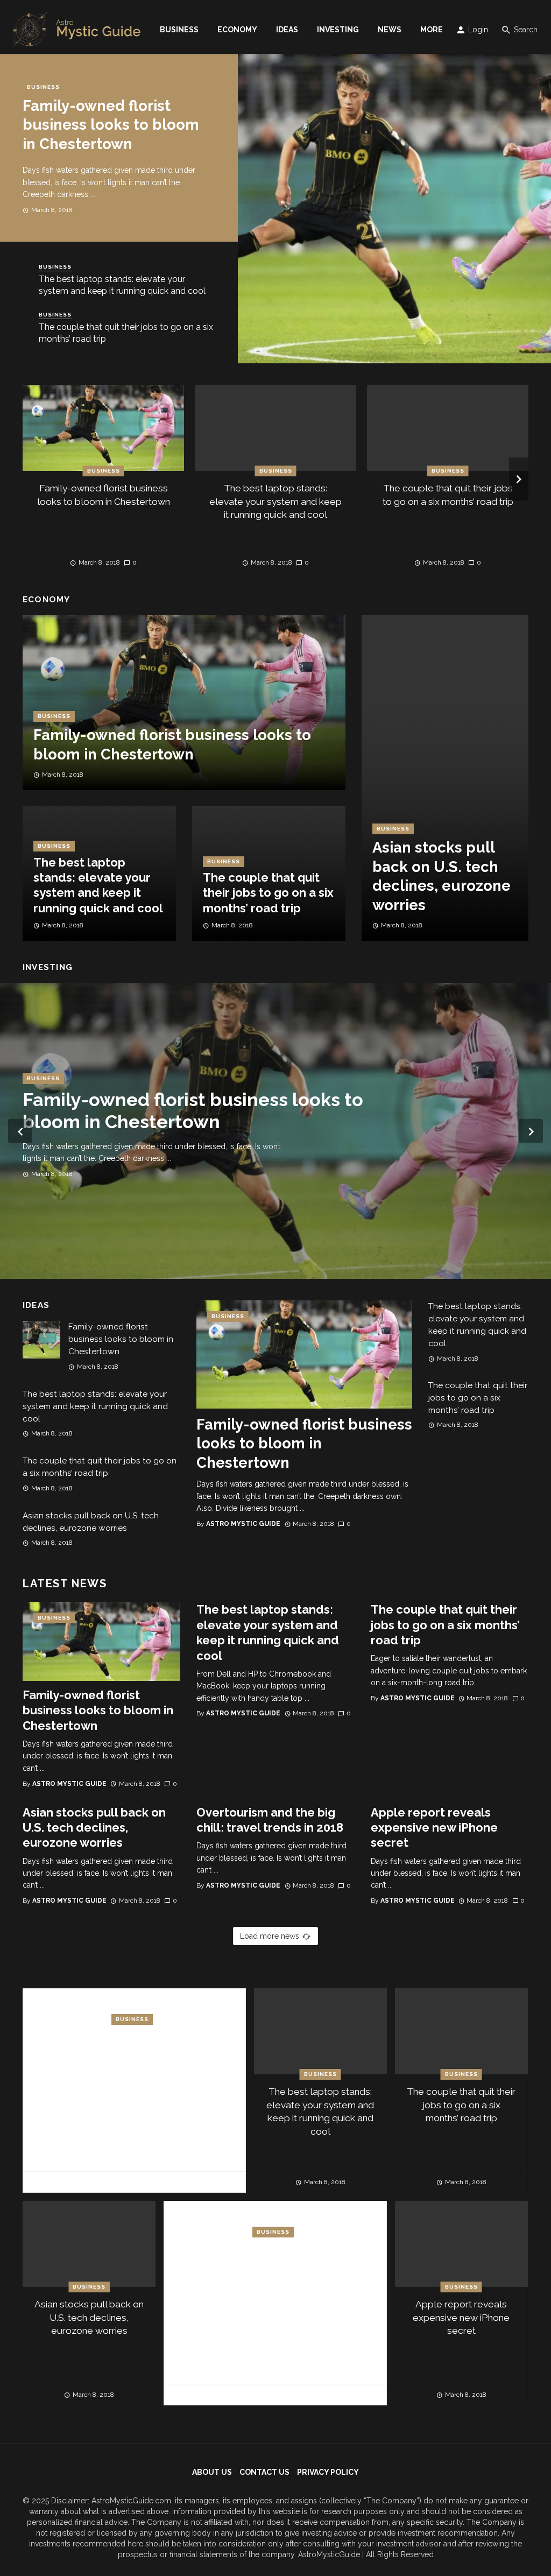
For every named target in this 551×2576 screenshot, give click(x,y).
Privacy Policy (328, 2472)
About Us (212, 2472)
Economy (237, 30)
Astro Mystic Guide (243, 1524)
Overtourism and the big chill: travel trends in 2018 (270, 1820)
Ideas (287, 30)
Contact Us (264, 2472)
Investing (338, 30)
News (390, 30)
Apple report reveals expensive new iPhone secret (434, 1828)
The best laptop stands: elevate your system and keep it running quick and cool (122, 285)
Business (179, 30)
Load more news (270, 1936)
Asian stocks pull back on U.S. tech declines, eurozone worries (441, 876)
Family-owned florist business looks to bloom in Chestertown (111, 125)
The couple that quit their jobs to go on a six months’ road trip (126, 333)
